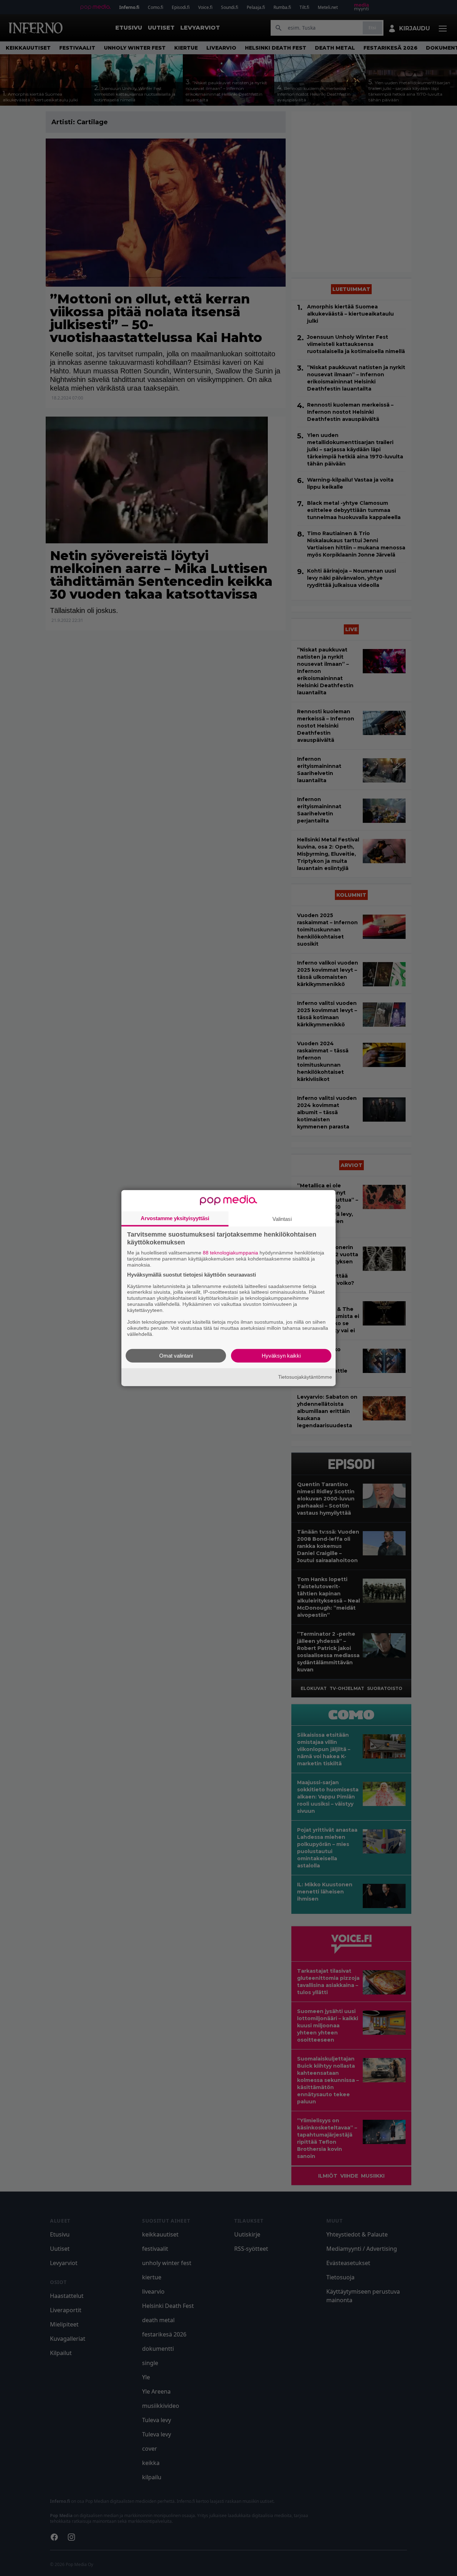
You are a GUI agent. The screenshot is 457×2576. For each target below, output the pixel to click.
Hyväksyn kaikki (281, 1355)
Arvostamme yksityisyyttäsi (175, 1218)
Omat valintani (176, 1355)
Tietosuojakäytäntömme (305, 1377)
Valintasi (282, 1219)
